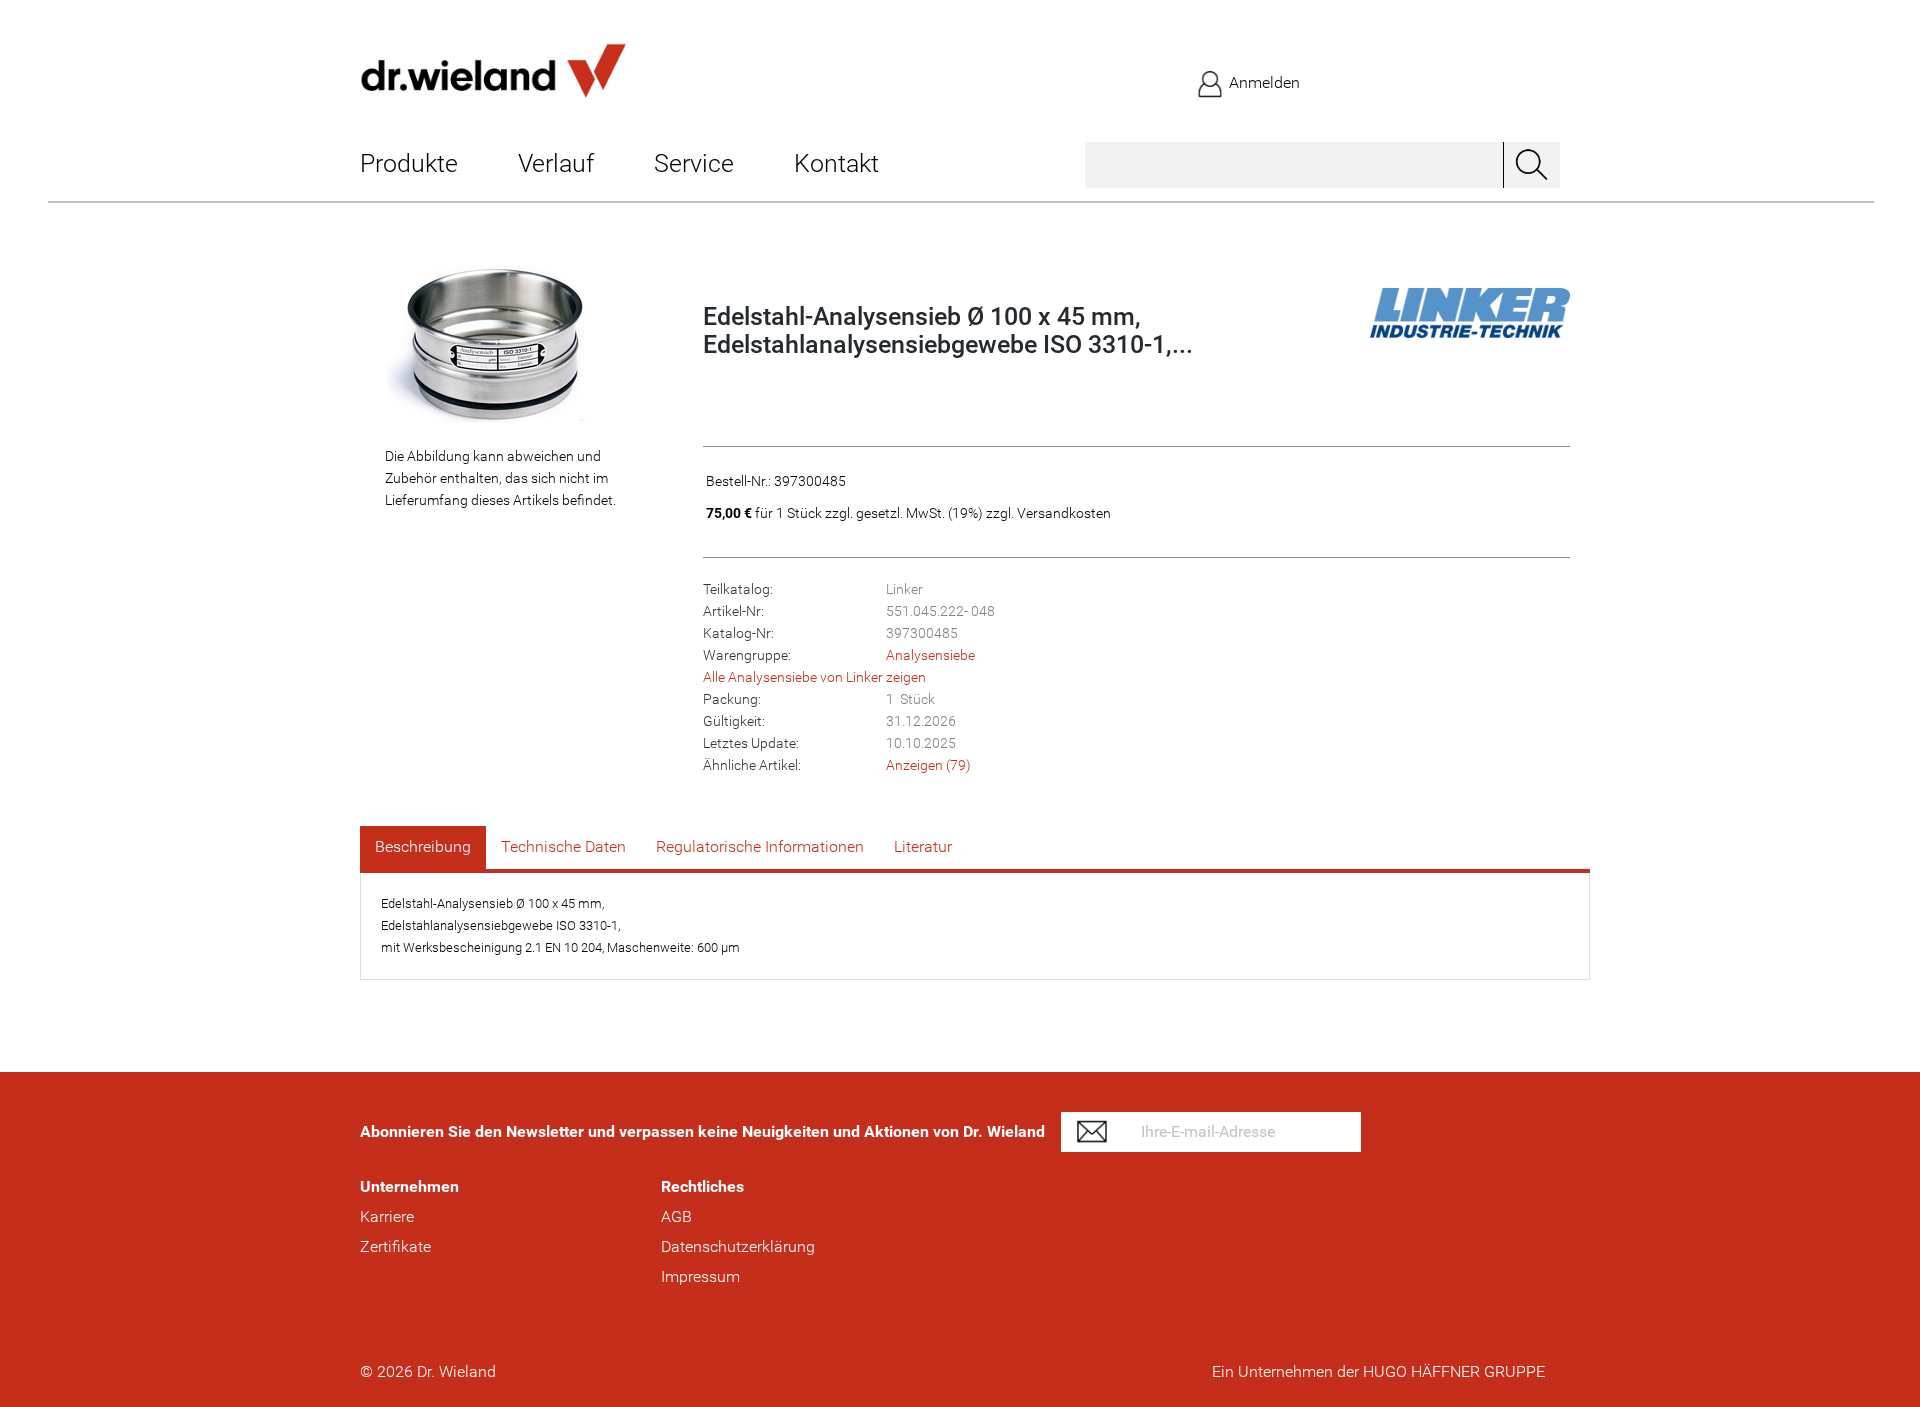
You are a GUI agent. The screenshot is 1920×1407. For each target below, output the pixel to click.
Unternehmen (409, 1186)
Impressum (700, 1276)
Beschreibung (423, 846)
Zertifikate (395, 1246)
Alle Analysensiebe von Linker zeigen (814, 677)
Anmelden (1262, 82)
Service (694, 163)
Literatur (923, 846)
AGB (676, 1216)
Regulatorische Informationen (760, 846)
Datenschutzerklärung (738, 1246)
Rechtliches (702, 1186)
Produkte (409, 163)
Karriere (387, 1216)
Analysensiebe (930, 655)
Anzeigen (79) (928, 765)
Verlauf (556, 163)
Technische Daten (563, 846)
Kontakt (836, 163)
